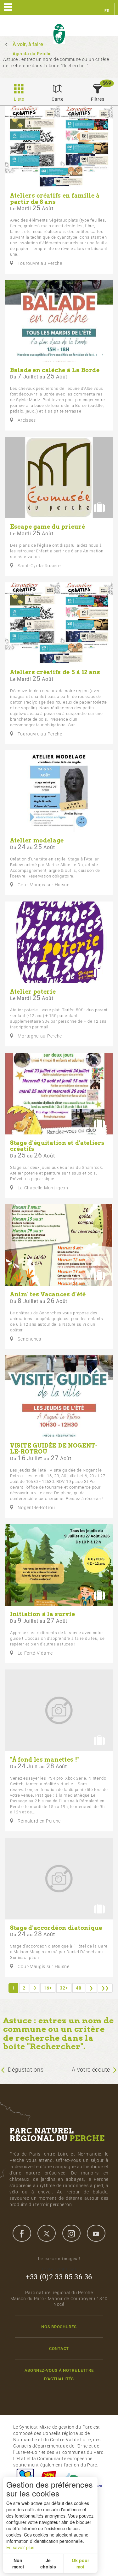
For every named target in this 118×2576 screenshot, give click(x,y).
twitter (47, 2233)
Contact (59, 2349)
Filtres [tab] (98, 99)
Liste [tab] (19, 99)
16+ (48, 1988)
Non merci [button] (18, 2563)
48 (79, 1988)
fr (107, 11)
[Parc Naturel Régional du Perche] (59, 34)
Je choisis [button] (48, 2563)
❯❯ (105, 1988)
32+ (64, 1988)
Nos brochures (59, 2327)
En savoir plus (20, 2547)
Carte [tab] (58, 99)
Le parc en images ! (59, 2259)
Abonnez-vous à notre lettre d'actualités (59, 2375)
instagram (71, 2233)
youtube (96, 2233)
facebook (22, 2233)
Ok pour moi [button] (80, 2563)
